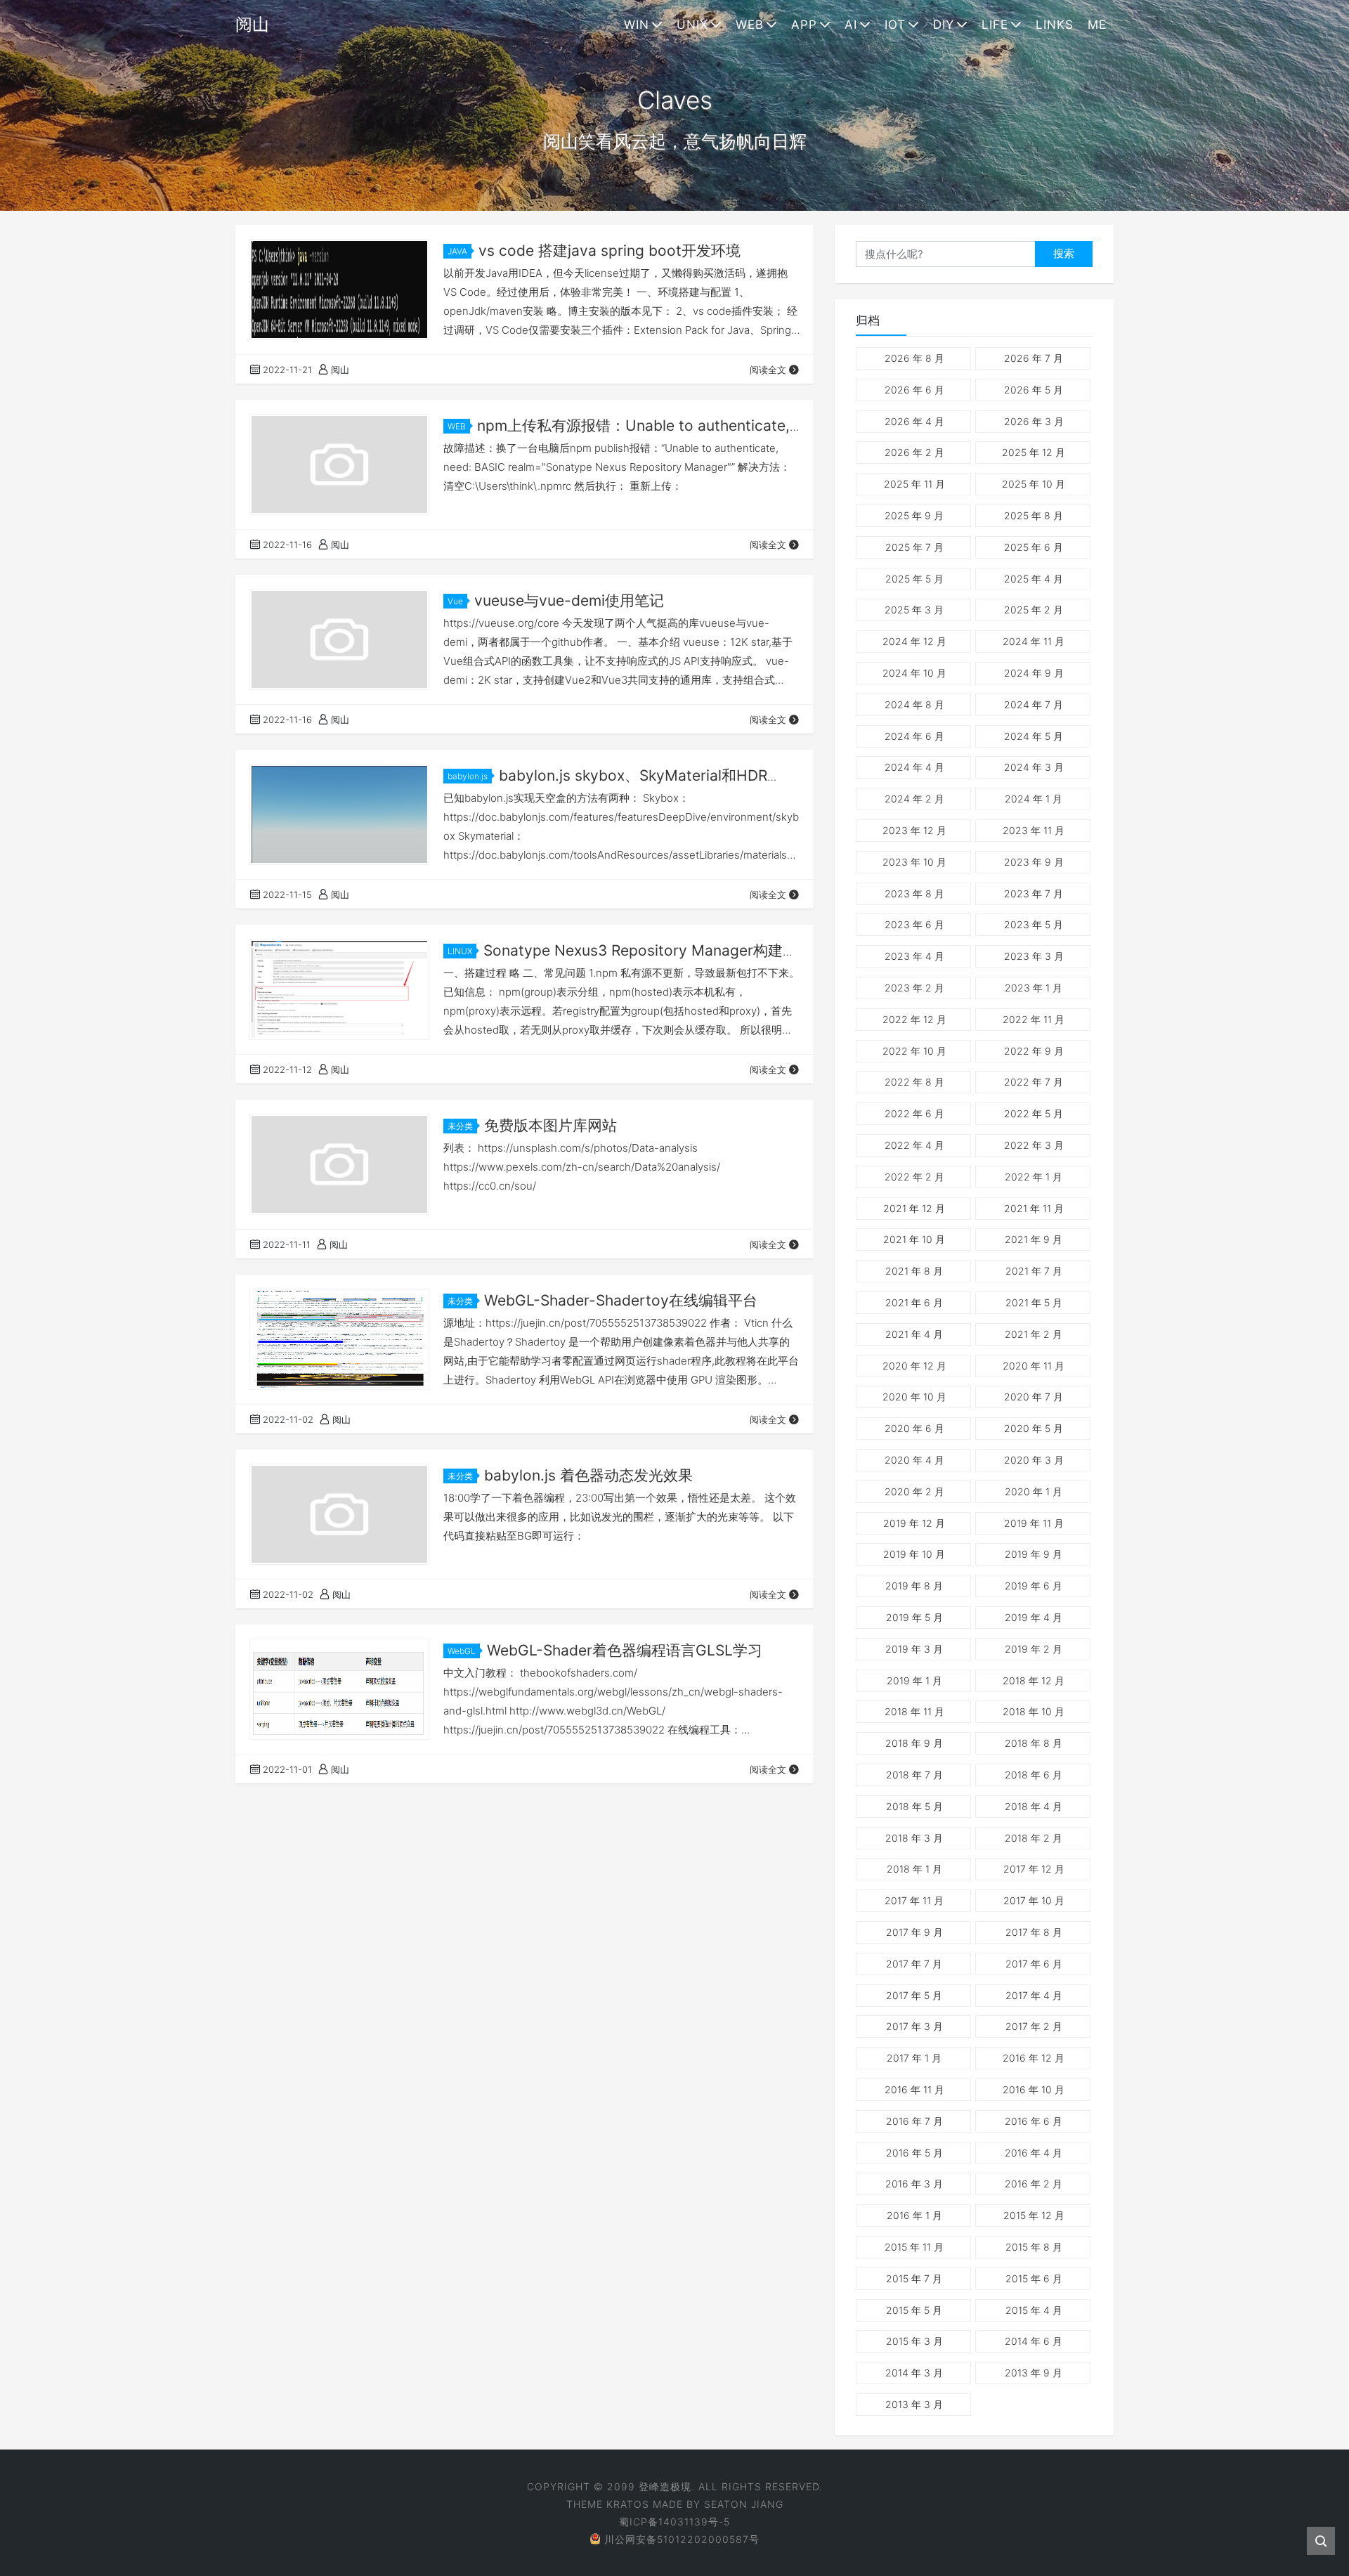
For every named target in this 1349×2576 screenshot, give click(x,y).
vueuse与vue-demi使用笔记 (569, 600)
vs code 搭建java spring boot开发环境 (610, 251)
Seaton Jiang (744, 2504)
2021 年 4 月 (914, 1334)
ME (1097, 25)
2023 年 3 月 (1034, 956)
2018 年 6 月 (1034, 1775)
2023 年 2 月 (914, 988)
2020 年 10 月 (914, 1397)
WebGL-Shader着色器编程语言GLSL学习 (625, 1650)
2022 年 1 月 (1034, 1177)
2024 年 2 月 (914, 799)
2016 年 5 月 (914, 2153)
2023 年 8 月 (914, 893)
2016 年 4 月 (1034, 2153)
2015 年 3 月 (914, 2341)
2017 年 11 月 (914, 1900)
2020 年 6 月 (914, 1428)
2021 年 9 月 (1034, 1239)
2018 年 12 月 (1034, 1680)
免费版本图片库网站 (550, 1125)
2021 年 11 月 (1034, 1208)
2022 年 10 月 (914, 1051)
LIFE (995, 25)
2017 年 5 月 (914, 1995)
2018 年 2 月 (1034, 1838)
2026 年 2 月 (914, 452)
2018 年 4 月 (1034, 1806)
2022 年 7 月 (1034, 1082)
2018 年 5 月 (914, 1806)
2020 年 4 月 (914, 1460)
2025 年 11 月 (914, 484)
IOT (895, 25)
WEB (750, 25)
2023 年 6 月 (914, 924)
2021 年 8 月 (914, 1271)
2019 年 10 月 (914, 1554)
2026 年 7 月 (1034, 358)
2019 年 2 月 (1034, 1649)
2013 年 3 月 (914, 2404)
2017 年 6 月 (1034, 1964)
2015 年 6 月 (1034, 2278)
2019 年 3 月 (914, 1649)
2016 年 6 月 (1034, 2121)
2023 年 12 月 (914, 830)
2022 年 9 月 (1034, 1051)
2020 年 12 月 (914, 1366)
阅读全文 (768, 370)
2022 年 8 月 (914, 1082)
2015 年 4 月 (1034, 2310)
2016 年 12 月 (1034, 2058)
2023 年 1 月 (1034, 988)
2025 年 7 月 (914, 547)
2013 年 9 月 (1034, 2373)
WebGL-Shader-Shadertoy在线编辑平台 (621, 1300)
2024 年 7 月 (1034, 704)
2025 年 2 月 (1034, 610)
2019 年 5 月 (914, 1617)
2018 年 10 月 (1034, 1711)
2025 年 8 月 (1034, 515)
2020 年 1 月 (1034, 1491)
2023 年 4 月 (914, 956)
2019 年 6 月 (1034, 1586)
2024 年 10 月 (914, 673)
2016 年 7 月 (914, 2121)
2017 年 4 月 (1034, 1995)
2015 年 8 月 (1034, 2247)
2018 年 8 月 (1034, 1743)
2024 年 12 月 (914, 641)
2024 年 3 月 (1034, 767)
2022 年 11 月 (1034, 1019)
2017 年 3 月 (914, 2026)
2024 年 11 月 (1034, 641)
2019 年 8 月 (914, 1586)
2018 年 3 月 (914, 1838)
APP (804, 25)
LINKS (1055, 25)
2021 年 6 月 (914, 1302)
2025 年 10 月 (1034, 484)
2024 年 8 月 (914, 704)
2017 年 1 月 (914, 2058)
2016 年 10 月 (1034, 2089)
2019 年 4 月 (1034, 1617)
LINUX (460, 951)
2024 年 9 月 (1034, 673)
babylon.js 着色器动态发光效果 (588, 1475)
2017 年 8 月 (1034, 1932)
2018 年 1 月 (914, 1869)
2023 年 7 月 (1034, 893)
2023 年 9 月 (1034, 862)
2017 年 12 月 (1034, 1869)
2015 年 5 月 (914, 2310)
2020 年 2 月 (914, 1491)
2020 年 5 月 (1034, 1428)
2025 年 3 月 (914, 610)
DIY (944, 25)
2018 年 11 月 (914, 1711)
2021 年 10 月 (914, 1239)
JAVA (457, 251)
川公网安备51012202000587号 (682, 2539)
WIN (637, 25)
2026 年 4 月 (914, 421)
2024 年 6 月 (914, 736)
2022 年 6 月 (914, 1113)
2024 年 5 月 (1034, 736)
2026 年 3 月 (1034, 421)
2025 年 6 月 (1034, 547)
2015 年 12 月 (1034, 2215)
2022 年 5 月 (1034, 1113)
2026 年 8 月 (914, 358)
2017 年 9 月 (914, 1932)
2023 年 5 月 (1034, 924)
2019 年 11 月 (1034, 1523)
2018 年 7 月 (914, 1775)
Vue (455, 601)
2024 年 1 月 (1034, 799)
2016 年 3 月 (914, 2184)
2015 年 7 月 (914, 2278)
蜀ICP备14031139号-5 (674, 2522)
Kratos (628, 2504)
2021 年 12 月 (914, 1208)
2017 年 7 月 (914, 1964)
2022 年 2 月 (914, 1177)
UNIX (692, 25)
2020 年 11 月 (1034, 1366)
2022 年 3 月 (1034, 1145)
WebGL (462, 1651)
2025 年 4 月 (1034, 579)
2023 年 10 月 (914, 862)
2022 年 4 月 (914, 1145)
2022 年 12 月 (914, 1019)
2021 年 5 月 (1034, 1302)
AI (851, 25)
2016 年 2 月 (1034, 2184)
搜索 (1064, 253)
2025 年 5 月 (914, 579)
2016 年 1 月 (914, 2215)
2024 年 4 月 (914, 767)
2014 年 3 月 (914, 2373)
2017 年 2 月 (1034, 2026)
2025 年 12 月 (1034, 452)
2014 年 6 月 (1034, 2341)
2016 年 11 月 (914, 2089)
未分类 (460, 1126)
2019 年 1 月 (914, 1680)
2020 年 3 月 (1034, 1460)
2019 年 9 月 (1034, 1554)
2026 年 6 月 (914, 390)
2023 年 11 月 (1034, 830)
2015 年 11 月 (914, 2247)
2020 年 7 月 (1034, 1397)
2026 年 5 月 (1034, 390)
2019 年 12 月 (914, 1523)
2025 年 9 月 (914, 515)
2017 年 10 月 (1034, 1900)
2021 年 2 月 (1034, 1334)
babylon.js (468, 776)
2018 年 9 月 (914, 1743)
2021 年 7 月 (1034, 1271)
